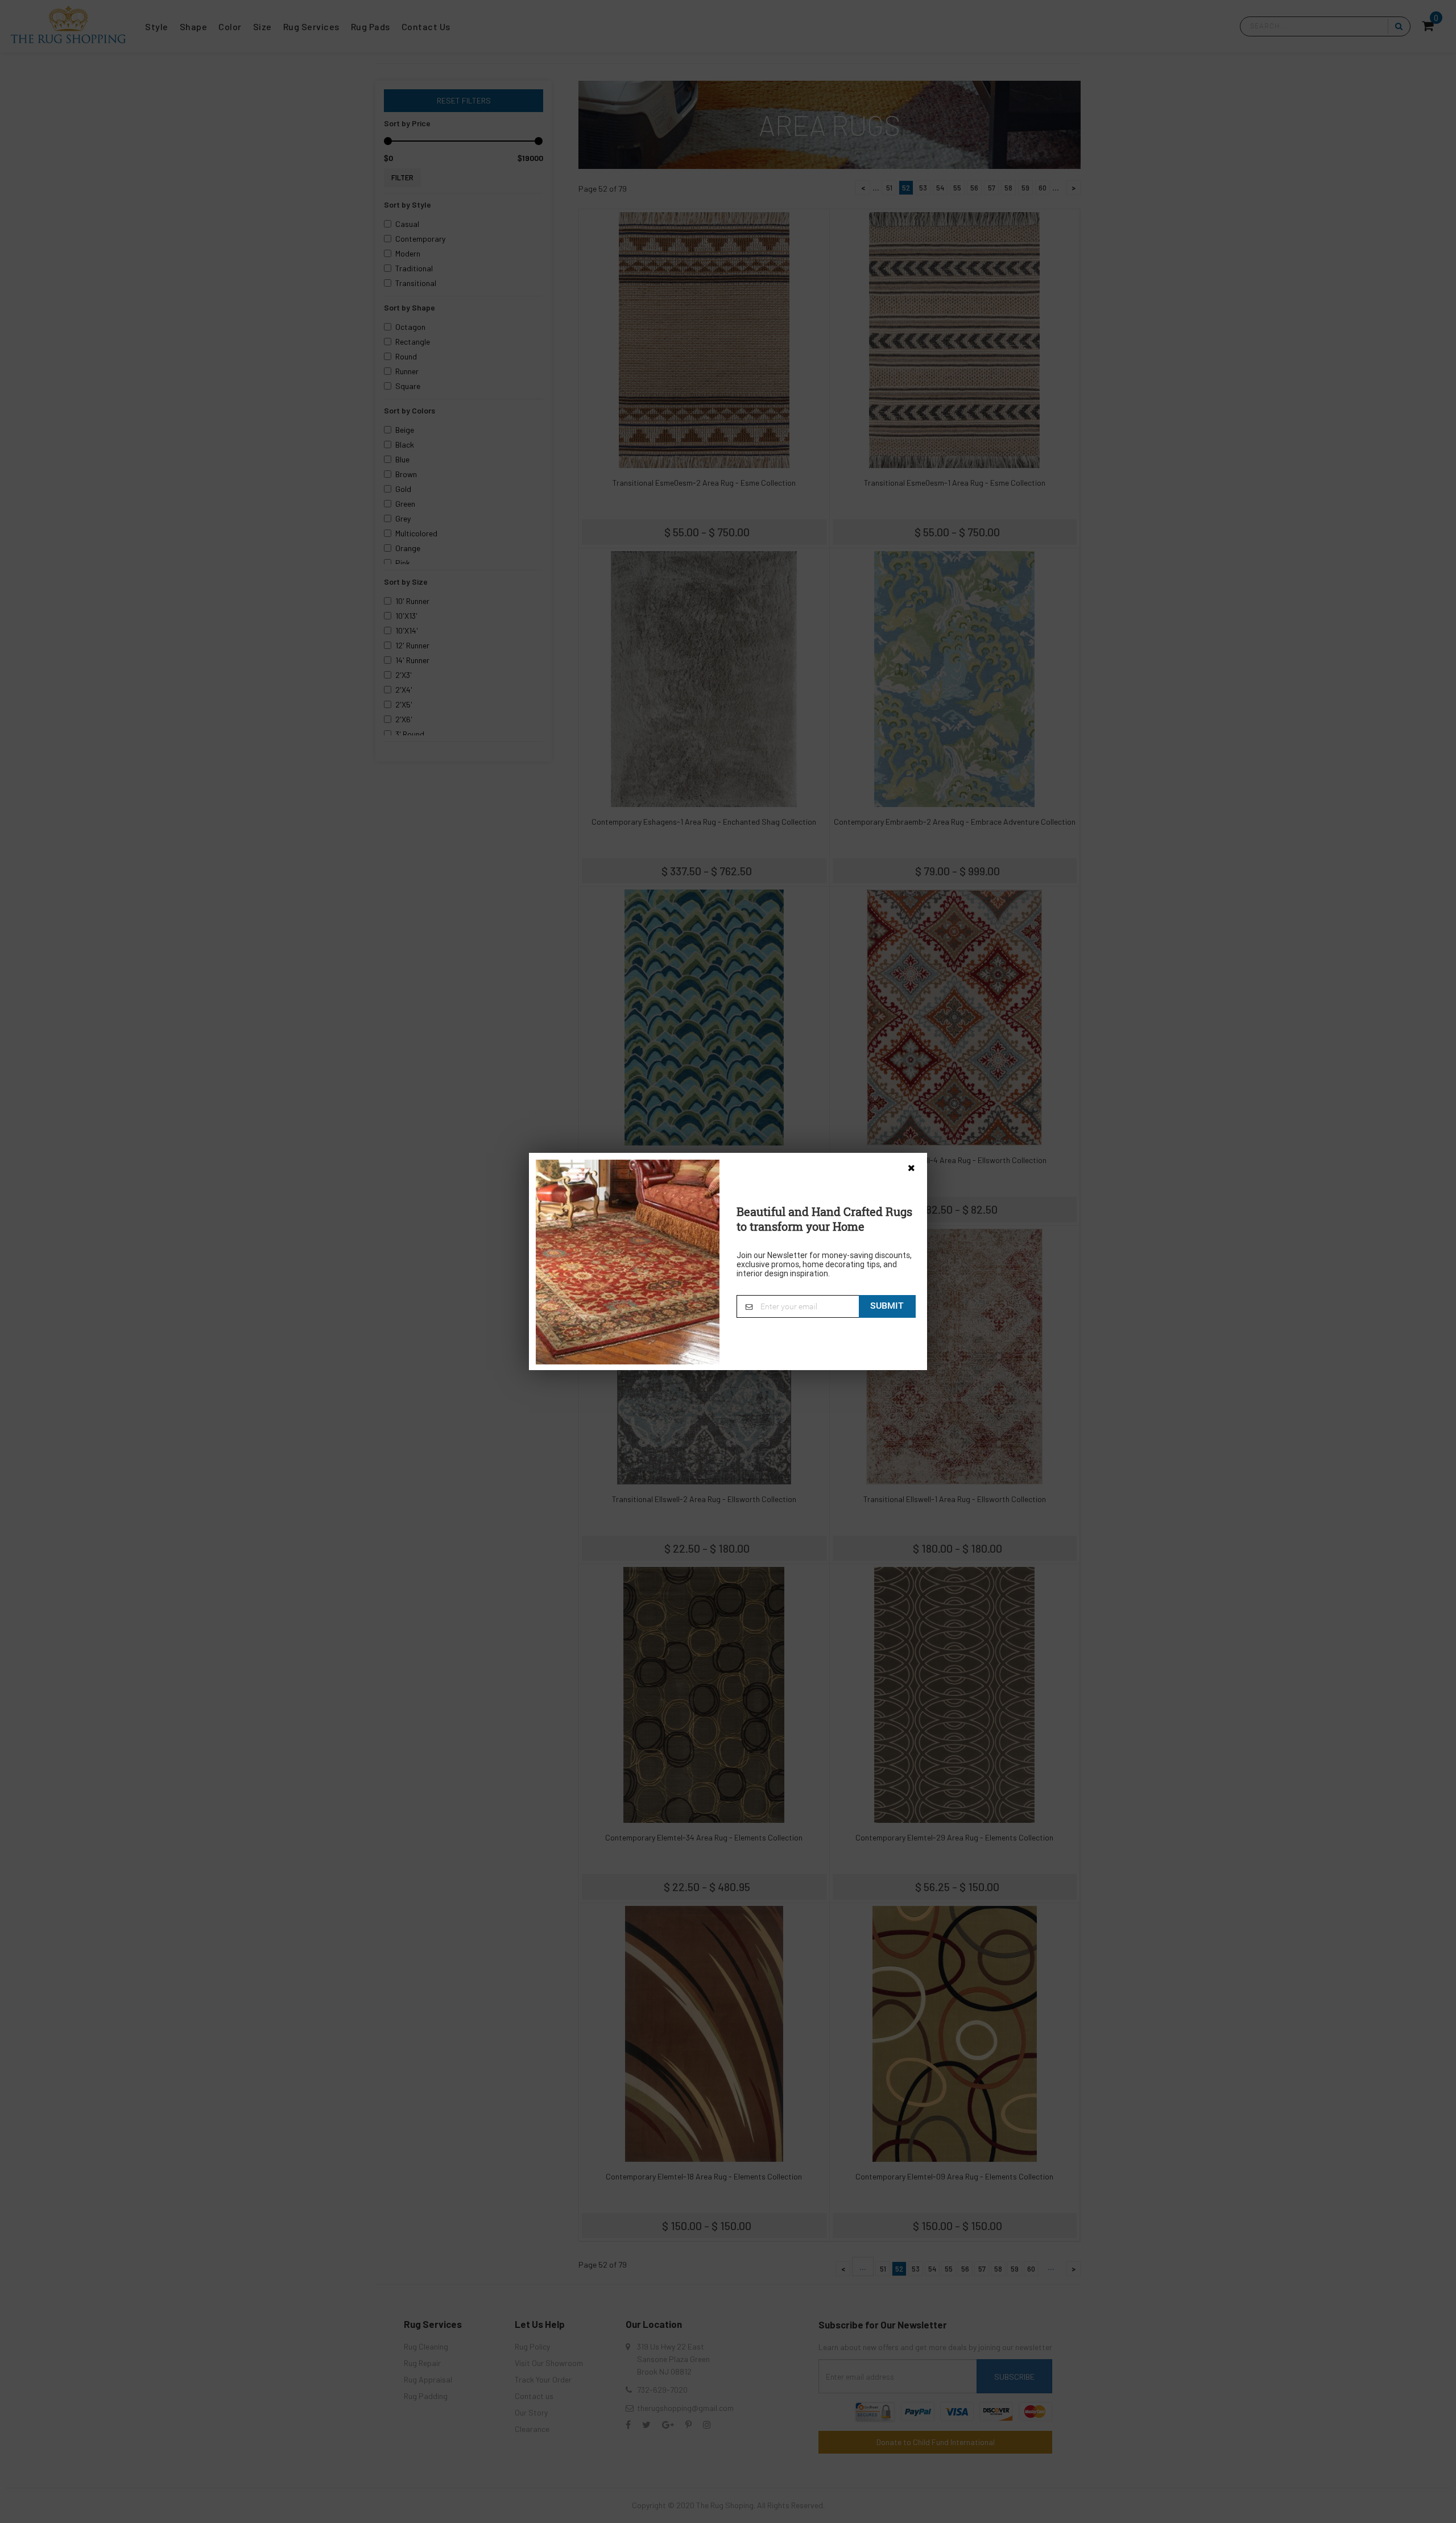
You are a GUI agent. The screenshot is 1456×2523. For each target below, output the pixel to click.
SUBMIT (887, 1306)
